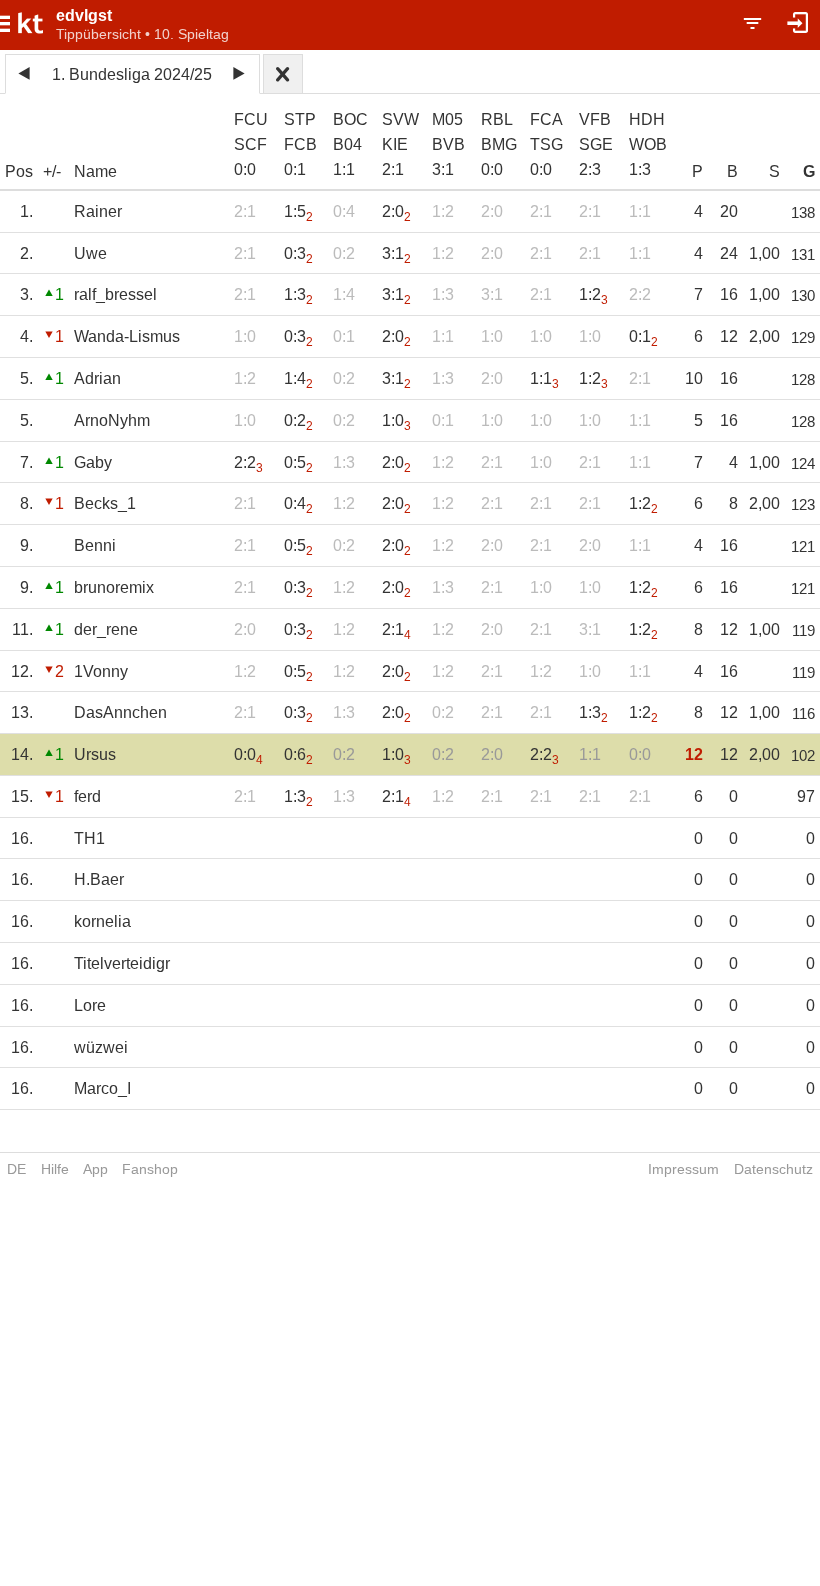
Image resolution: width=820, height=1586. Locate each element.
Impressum (683, 1169)
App (95, 1169)
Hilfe (55, 1169)
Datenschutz (773, 1169)
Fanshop (150, 1169)
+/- (52, 171)
